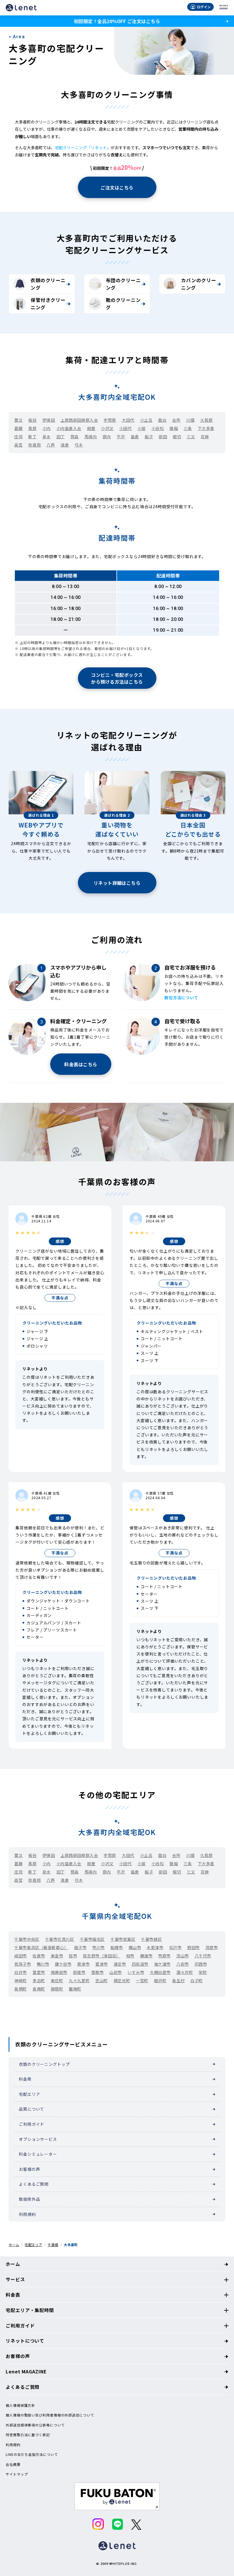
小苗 (142, 428)
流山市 (183, 1956)
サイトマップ (17, 2474)
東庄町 (57, 1981)
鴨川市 (43, 1964)
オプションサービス (38, 2139)
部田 (163, 437)
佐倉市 (39, 1956)
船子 (149, 437)
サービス (15, 2279)
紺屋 (91, 428)
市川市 (98, 1947)
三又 (191, 437)
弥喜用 (35, 445)
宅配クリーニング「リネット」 (83, 148)
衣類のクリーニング (48, 284)
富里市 (39, 1972)
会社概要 (13, 2464)
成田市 (21, 1956)
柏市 (130, 1956)
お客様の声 (29, 2169)
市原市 (164, 1956)
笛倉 (135, 437)
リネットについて (25, 2341)
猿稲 (174, 428)
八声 (51, 445)
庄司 (18, 437)
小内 (47, 428)
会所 (176, 420)
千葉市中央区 (27, 1939)
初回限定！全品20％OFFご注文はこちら (117, 21)
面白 (162, 420)
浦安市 (120, 1964)
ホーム (14, 2245)
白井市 (21, 1972)
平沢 (121, 437)
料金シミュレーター (38, 2154)
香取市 (98, 1972)
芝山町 (102, 1981)
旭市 (73, 1956)
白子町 (197, 1981)
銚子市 (80, 1947)
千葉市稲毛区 (92, 1939)
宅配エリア (29, 2094)
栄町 (203, 1972)
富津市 (102, 1964)
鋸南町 (75, 1989)
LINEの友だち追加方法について (32, 2454)
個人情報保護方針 (20, 2405)
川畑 (190, 420)
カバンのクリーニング (198, 284)
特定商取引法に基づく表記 (28, 2435)
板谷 (32, 420)
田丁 (61, 437)
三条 (188, 428)
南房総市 (59, 1972)
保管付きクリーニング (48, 304)
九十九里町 (79, 1981)
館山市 (135, 1947)
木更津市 (155, 1947)
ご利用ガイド (32, 2124)
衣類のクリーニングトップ (44, 2064)
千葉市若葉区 (123, 1939)
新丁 (32, 437)
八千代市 (203, 1956)
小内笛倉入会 (69, 428)
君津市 (83, 1964)
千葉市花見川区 (60, 1939)
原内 (107, 437)
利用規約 (27, 2214)
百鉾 (205, 437)
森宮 (18, 445)
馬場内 (91, 437)
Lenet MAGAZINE (26, 2371)
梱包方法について (181, 998)
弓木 (79, 445)
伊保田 (49, 420)
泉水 (47, 437)
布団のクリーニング (123, 284)
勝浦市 (146, 1956)
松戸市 (175, 1947)
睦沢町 (160, 1981)
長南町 (39, 1989)
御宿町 (57, 1989)
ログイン (204, 7)
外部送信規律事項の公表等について (35, 2425)
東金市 (57, 1956)
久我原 (207, 420)
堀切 (177, 437)
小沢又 (107, 428)
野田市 (193, 1947)
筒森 (75, 437)
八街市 (183, 1964)
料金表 (25, 2079)
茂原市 (212, 1947)
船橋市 (117, 1947)
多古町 (39, 1981)
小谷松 (158, 428)
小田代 (126, 428)
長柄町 (21, 1989)
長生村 (178, 1981)
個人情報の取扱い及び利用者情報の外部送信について (50, 2415)
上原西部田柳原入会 (79, 420)
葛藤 (18, 428)
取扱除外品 (29, 2199)
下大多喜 (206, 428)
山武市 (116, 1972)
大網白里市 (160, 1972)
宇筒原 (110, 420)
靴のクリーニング (123, 304)
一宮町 (142, 1981)
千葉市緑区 (151, 1939)
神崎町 (21, 1981)
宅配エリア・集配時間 (30, 2310)
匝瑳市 (79, 1972)
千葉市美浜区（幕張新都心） (41, 1947)
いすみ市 (136, 1972)
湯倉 (65, 445)
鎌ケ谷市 (63, 1964)
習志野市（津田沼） (101, 1956)
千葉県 (53, 2245)
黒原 (32, 428)
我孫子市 (23, 1964)
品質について (32, 2109)
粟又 (18, 420)
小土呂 (146, 420)
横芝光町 (122, 1981)
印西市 (201, 1964)
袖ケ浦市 (162, 1964)
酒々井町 (185, 1972)
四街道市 (140, 1964)
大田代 (128, 420)
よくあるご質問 (34, 2184)
